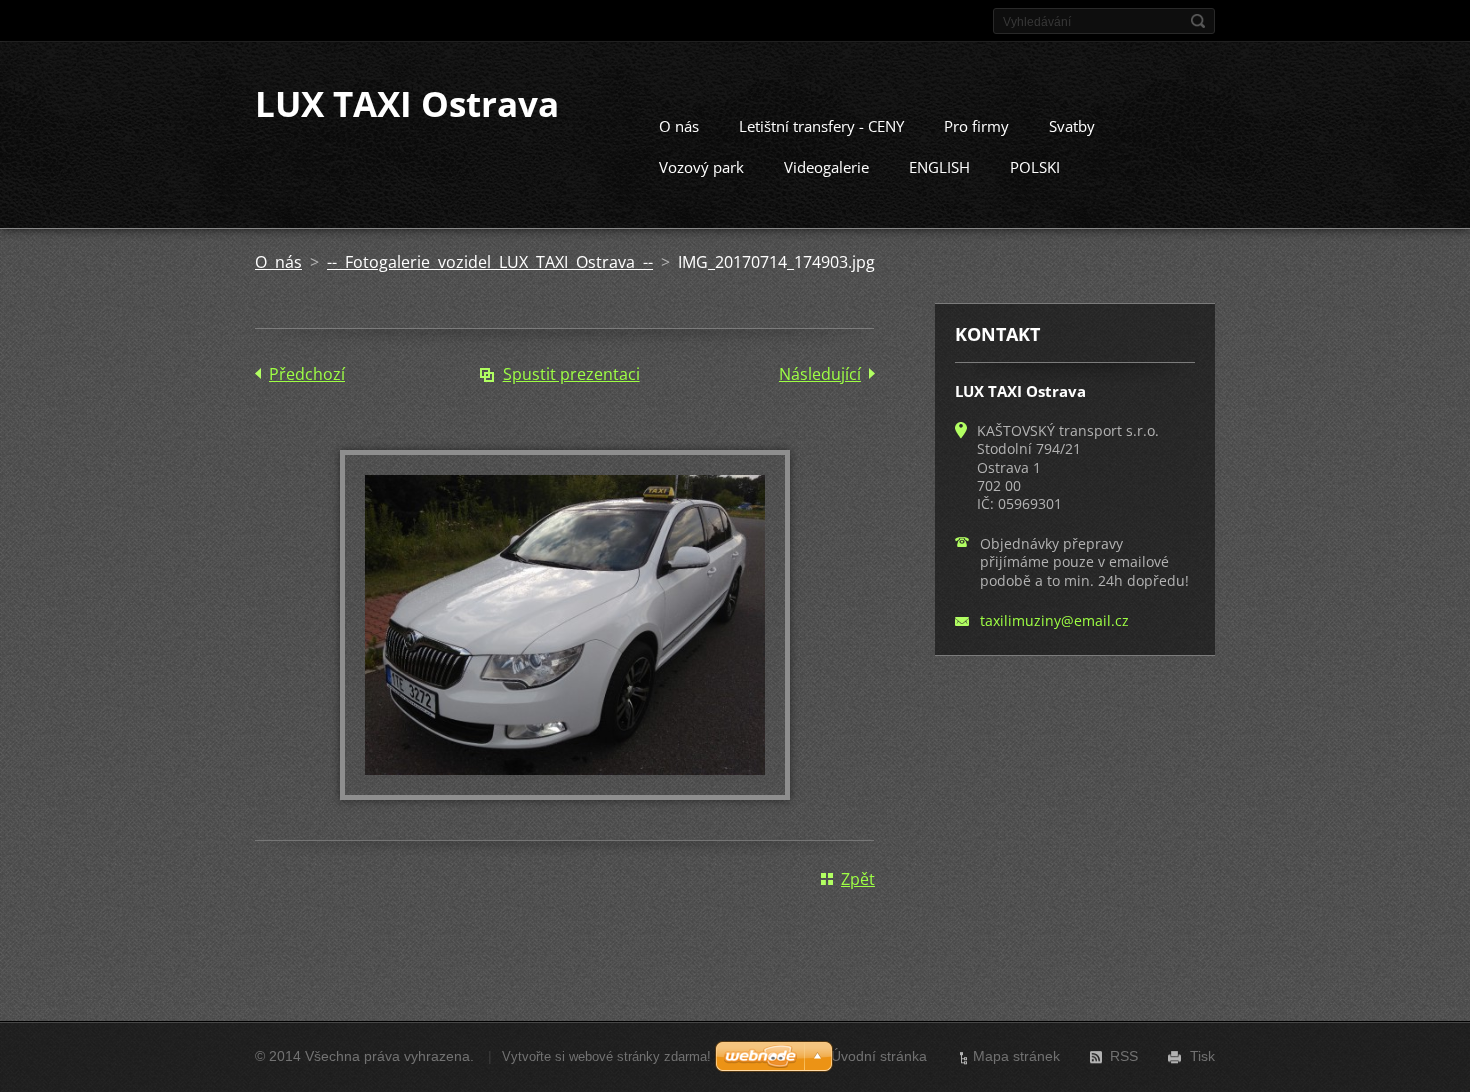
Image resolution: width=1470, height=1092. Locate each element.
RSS (1124, 1056)
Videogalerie (826, 167)
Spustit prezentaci (571, 374)
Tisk (1202, 1056)
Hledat (1198, 21)
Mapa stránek (1016, 1056)
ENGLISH (939, 167)
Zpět (858, 879)
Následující (820, 374)
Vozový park (701, 167)
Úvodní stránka (879, 1056)
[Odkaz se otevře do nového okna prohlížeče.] (565, 794)
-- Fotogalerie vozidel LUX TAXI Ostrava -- (490, 262)
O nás (679, 126)
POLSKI (1035, 167)
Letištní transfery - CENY (821, 126)
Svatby (1072, 126)
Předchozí (307, 374)
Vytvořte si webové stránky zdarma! (606, 1056)
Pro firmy (976, 126)
